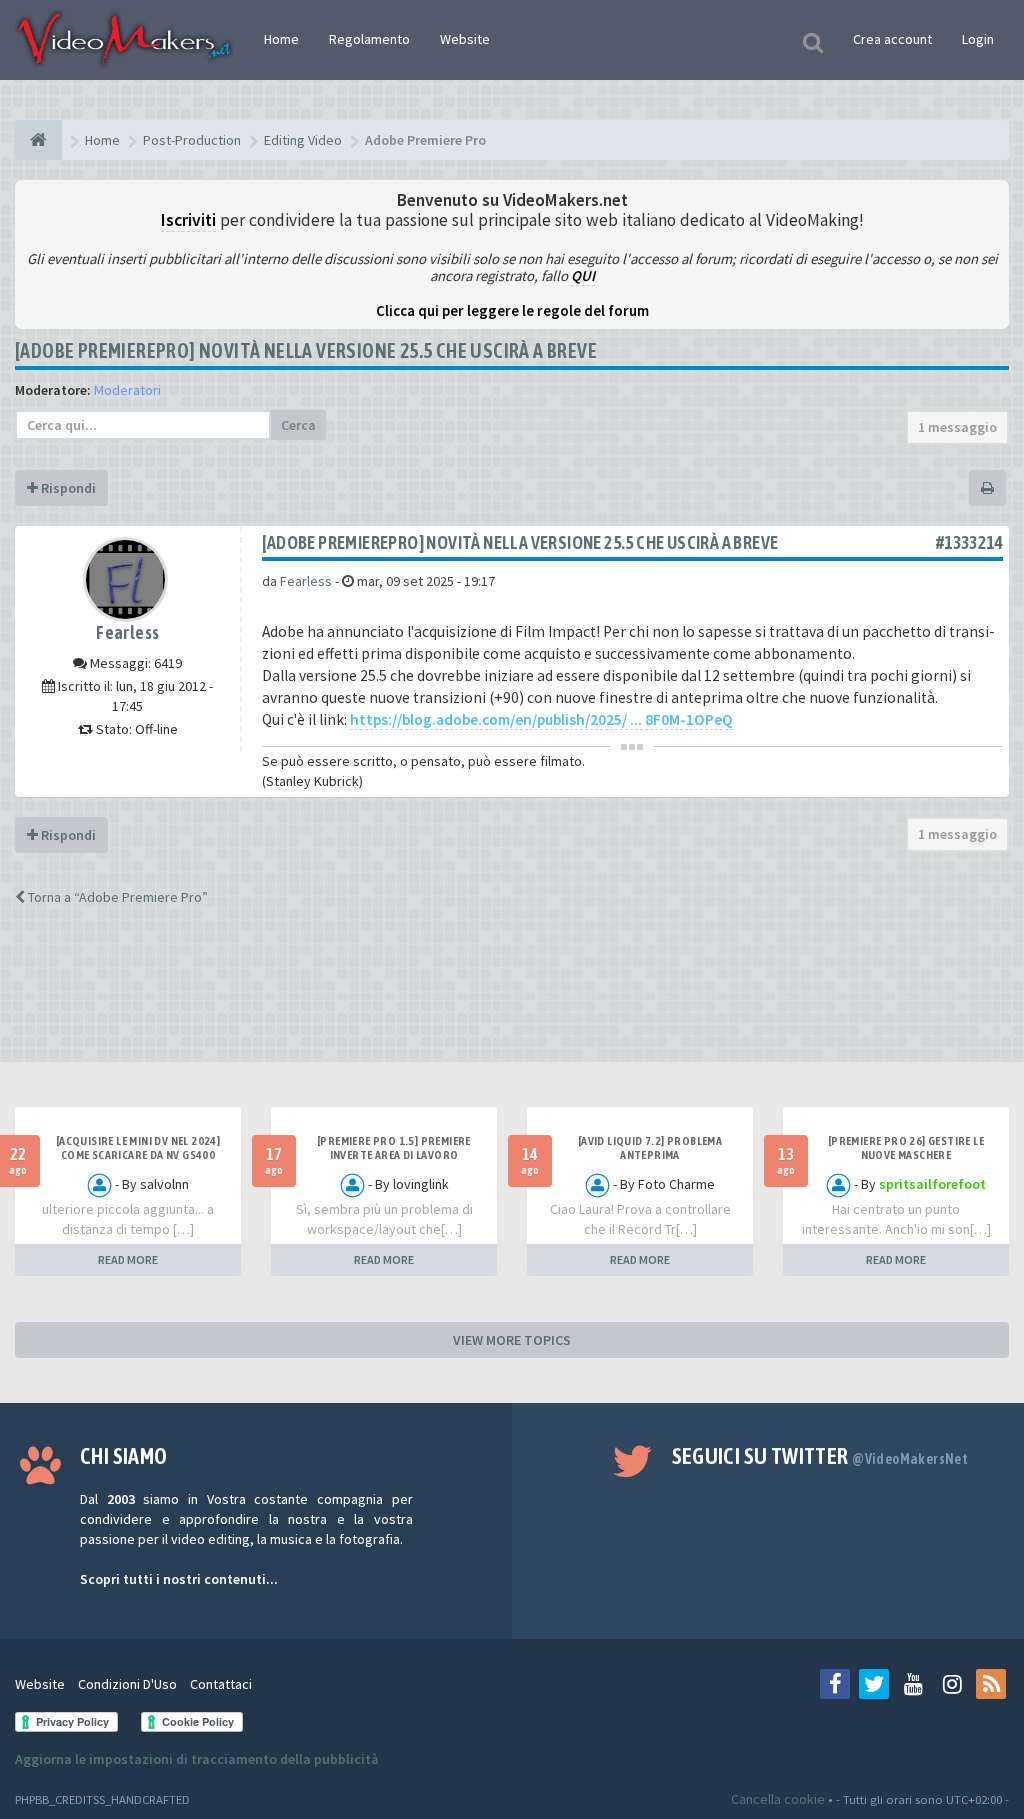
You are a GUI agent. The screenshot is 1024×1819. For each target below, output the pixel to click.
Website (465, 39)
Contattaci (221, 1684)
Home (281, 39)
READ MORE (128, 1259)
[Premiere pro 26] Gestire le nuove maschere (906, 1148)
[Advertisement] (512, 1002)
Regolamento (369, 39)
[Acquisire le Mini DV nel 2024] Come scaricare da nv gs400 (138, 1148)
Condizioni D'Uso (127, 1684)
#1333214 (969, 542)
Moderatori (127, 390)
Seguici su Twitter (820, 1456)
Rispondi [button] (67, 488)
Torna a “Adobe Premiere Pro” (116, 897)
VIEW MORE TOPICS (512, 1340)
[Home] (38, 140)
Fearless (127, 632)
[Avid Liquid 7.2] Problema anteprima (650, 1148)
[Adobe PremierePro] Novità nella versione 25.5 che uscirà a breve (306, 350)
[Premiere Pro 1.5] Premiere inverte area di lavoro (394, 1148)
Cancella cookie (778, 1799)
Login (978, 39)
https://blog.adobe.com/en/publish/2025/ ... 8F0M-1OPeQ (541, 719)
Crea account (892, 39)
